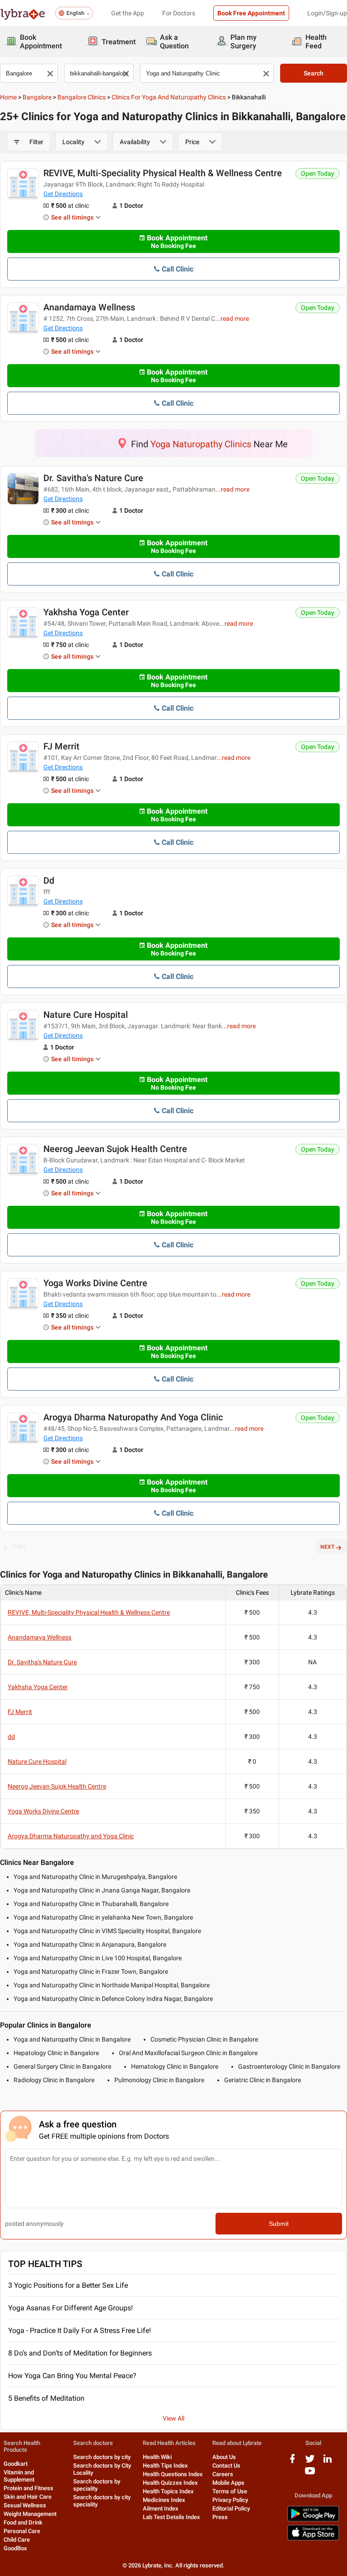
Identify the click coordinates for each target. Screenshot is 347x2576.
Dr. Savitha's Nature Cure (93, 478)
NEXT (327, 1547)
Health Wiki (157, 2457)
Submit (279, 2224)
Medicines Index (164, 2500)
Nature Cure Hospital (86, 1015)
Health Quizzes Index (170, 2483)
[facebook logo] (292, 2462)
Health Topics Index (168, 2491)
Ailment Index (161, 2508)
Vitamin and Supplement (19, 2476)
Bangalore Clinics (82, 97)
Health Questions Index (173, 2474)
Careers (223, 2474)
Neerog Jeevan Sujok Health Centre (115, 1149)
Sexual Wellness (25, 2505)
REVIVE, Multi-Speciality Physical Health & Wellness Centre (163, 173)
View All (173, 2418)
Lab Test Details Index (171, 2517)
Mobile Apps (228, 2483)
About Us (224, 2457)
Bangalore (37, 97)
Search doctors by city (102, 2457)
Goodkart (16, 2464)
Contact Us (226, 2466)
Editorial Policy (231, 2508)
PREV (19, 1547)
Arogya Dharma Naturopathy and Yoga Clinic (133, 1417)
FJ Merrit (61, 746)
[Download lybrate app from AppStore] (313, 2539)
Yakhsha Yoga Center (86, 612)
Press (220, 2517)
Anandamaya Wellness (89, 307)
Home (8, 97)
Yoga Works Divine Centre (95, 1283)
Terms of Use (230, 2491)
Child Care (17, 2540)
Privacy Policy (230, 2500)
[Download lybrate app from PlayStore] (313, 2520)
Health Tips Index (165, 2466)
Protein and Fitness (28, 2488)
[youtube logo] (310, 2474)
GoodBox (15, 2548)
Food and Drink (23, 2522)
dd (49, 881)
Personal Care (22, 2531)
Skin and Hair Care (28, 2497)
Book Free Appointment (251, 13)
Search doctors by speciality (97, 2485)
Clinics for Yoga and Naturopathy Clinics (169, 97)
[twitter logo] (310, 2462)
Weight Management (30, 2514)
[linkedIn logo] (328, 2462)
